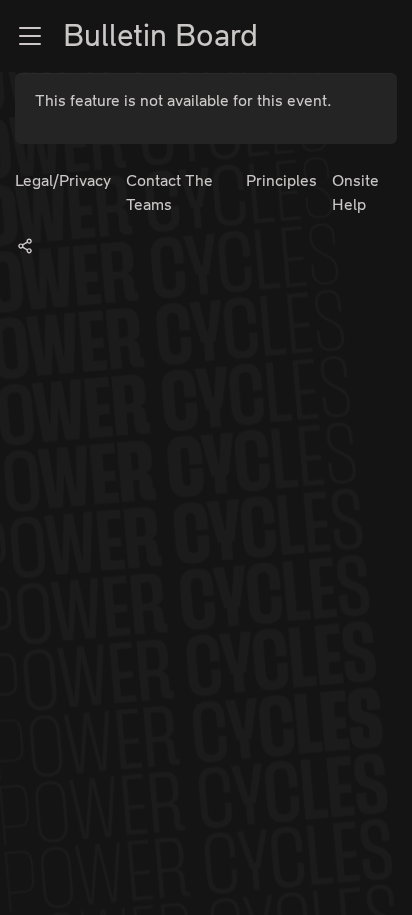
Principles (281, 180)
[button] (30, 36)
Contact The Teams (169, 192)
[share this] (25, 245)
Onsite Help (355, 192)
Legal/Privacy (63, 180)
